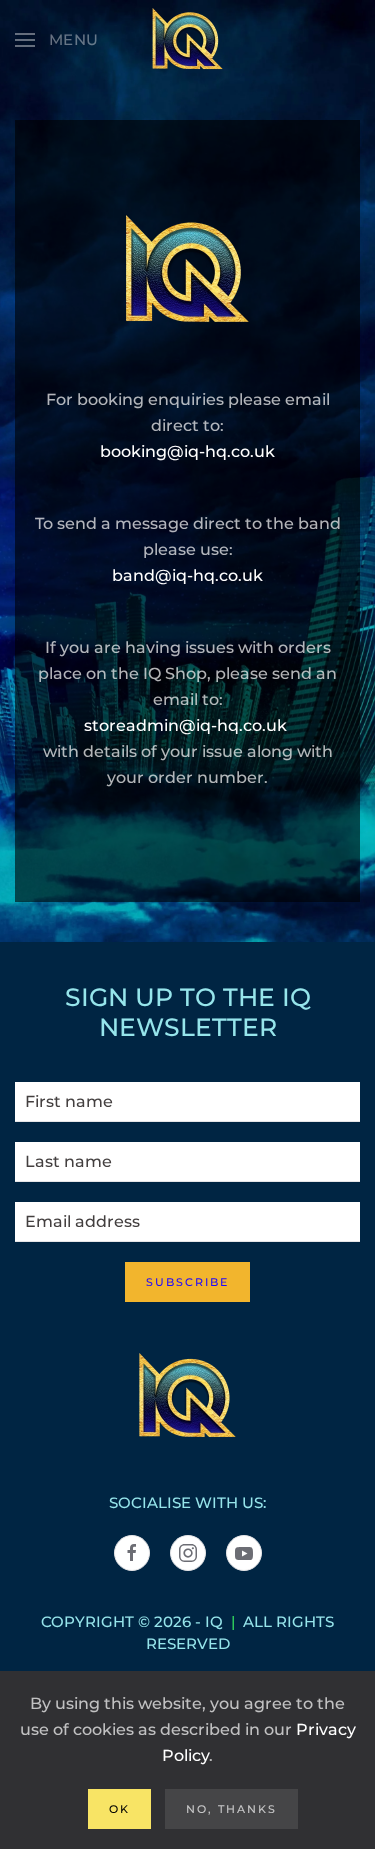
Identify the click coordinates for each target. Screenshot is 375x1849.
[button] (57, 40)
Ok (119, 1809)
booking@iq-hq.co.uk (187, 451)
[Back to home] (188, 40)
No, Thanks (231, 1809)
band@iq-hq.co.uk (187, 575)
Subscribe (187, 1282)
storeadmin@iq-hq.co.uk (185, 725)
